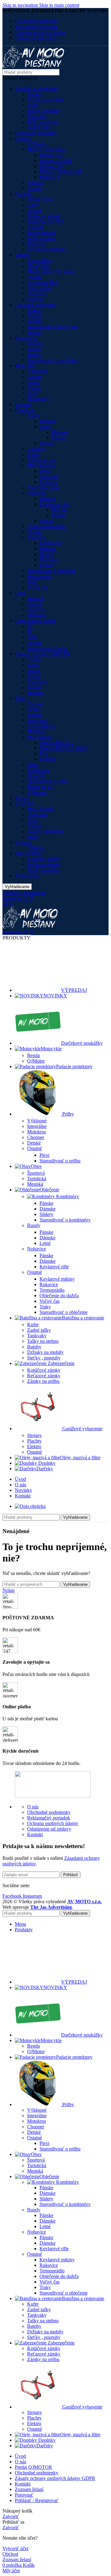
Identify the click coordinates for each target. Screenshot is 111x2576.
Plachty (34, 321)
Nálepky (35, 183)
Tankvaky (37, 116)
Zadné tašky (39, 127)
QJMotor (36, 848)
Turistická (37, 615)
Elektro (22, 255)
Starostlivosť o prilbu (48, 781)
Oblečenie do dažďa (47, 526)
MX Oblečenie (42, 465)
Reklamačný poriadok (49, 1818)
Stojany (35, 332)
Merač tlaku (39, 266)
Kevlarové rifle (54, 504)
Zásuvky (36, 299)
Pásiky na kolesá (43, 216)
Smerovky (37, 294)
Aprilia (34, 659)
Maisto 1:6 (50, 177)
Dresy (45, 471)
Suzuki (34, 687)
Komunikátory (41, 726)
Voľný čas (37, 587)
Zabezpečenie (28, 853)
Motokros (37, 731)
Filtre (32, 637)
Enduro (34, 715)
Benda (33, 1055)
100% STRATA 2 (57, 743)
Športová (36, 610)
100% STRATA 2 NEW (63, 748)
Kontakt (35, 1834)
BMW (33, 665)
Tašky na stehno (43, 122)
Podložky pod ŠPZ (46, 222)
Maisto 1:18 (51, 166)
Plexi (32, 765)
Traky (33, 582)
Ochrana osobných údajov (53, 1823)
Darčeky (23, 138)
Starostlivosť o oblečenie (51, 571)
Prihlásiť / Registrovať (37, 2500)
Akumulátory (40, 260)
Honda (34, 676)
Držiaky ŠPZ (40, 199)
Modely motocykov (46, 149)
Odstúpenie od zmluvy (49, 1829)
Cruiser (34, 377)
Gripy (33, 205)
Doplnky (23, 194)
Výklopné (37, 792)
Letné (45, 427)
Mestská (35, 598)
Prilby (21, 698)
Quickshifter (39, 288)
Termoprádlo (40, 576)
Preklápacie (38, 770)
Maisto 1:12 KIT (56, 161)
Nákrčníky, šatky (44, 488)
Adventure (37, 371)
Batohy (34, 94)
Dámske (35, 343)
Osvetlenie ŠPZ (42, 283)
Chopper (36, 704)
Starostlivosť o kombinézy (53, 360)
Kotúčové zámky (44, 859)
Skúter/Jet (37, 776)
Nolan (8, 1590)
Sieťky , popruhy (44, 111)
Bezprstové (50, 543)
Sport (32, 393)
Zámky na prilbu (43, 870)
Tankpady (37, 244)
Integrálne (37, 720)
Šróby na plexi (41, 238)
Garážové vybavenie (35, 305)
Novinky (23, 404)
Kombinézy (26, 338)
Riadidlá (35, 227)
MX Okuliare (40, 809)
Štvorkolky (38, 399)
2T (30, 626)
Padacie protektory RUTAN (42, 654)
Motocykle (25, 366)
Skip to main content (59, 5)
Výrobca (23, 842)
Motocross (50, 560)
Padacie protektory (45, 831)
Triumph (35, 693)
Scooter (35, 388)
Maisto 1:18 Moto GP (61, 172)
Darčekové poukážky (36, 133)
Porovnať (24, 2495)
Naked (34, 382)
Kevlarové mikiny (57, 1279)
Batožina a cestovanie (36, 89)
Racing (22, 798)
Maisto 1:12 (51, 155)
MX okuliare (40, 737)
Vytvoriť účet (15, 2548)
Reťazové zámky (44, 864)
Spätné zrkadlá (41, 233)
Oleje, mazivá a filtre (35, 621)
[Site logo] (33, 66)
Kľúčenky (37, 144)
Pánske (34, 349)
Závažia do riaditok (46, 249)
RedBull (48, 759)
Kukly (33, 454)
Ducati (34, 670)
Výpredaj (24, 803)
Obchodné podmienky (49, 1812)
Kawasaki (37, 682)
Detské (46, 554)
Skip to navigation (21, 5)
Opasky (35, 532)
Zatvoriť (11, 2516)
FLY (44, 754)
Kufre (33, 105)
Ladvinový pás (42, 460)
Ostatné (35, 188)
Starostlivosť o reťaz (47, 648)
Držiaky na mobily (45, 100)
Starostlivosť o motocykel (52, 327)
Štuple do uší (40, 787)
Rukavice (49, 482)
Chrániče (36, 449)
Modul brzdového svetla (51, 271)
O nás (33, 1807)
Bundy (34, 416)
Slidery (34, 355)
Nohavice (49, 476)
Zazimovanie (27, 876)
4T (30, 632)
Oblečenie (25, 410)
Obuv (20, 593)
